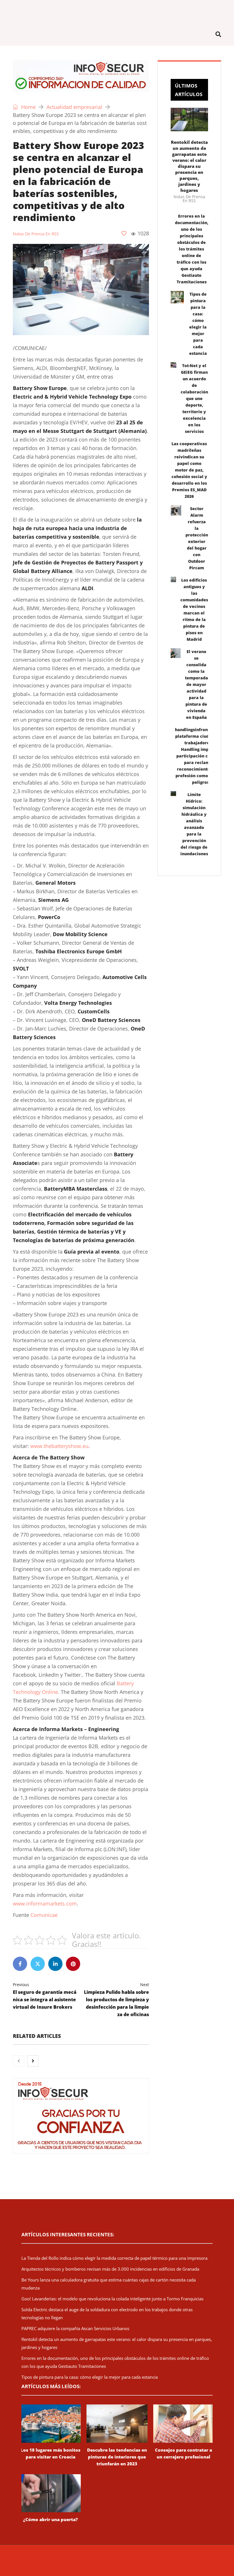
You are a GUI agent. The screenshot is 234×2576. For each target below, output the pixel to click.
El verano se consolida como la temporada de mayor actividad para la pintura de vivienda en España (196, 684)
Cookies (212, 2560)
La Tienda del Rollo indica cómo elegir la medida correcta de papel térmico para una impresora (114, 2258)
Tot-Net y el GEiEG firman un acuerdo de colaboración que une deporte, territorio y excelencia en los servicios (194, 398)
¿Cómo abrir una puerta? (51, 2519)
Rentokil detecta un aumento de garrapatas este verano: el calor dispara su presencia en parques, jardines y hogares (189, 166)
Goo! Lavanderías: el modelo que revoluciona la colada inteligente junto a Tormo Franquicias (112, 2299)
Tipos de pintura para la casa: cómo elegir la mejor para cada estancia (90, 2377)
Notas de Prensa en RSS (36, 234)
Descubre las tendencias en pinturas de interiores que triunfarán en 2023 (117, 2457)
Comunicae (44, 1915)
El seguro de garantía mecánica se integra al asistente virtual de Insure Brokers (45, 1996)
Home (28, 107)
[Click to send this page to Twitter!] (38, 1964)
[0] (124, 233)
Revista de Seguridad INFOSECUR (73, 2560)
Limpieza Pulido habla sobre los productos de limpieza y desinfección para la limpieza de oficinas (116, 2000)
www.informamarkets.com (45, 1903)
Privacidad (193, 2560)
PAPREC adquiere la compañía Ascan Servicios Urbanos (75, 2328)
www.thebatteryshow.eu (59, 1446)
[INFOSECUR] (117, 11)
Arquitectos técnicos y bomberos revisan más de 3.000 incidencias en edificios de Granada (110, 2269)
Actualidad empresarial (74, 107)
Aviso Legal (171, 2560)
